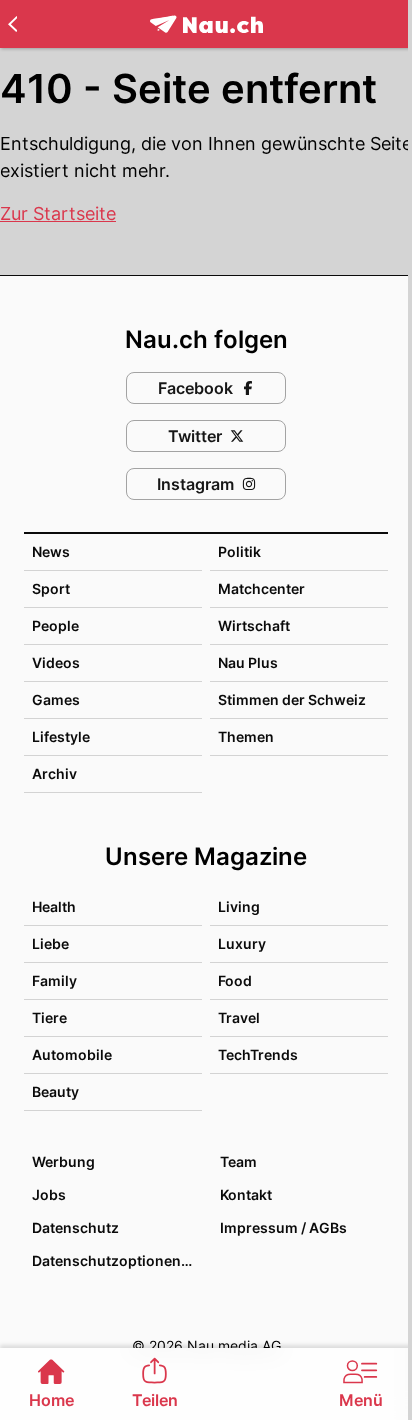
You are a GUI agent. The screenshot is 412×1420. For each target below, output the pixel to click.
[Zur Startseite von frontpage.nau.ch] (206, 24)
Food (235, 980)
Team (238, 1161)
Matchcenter (261, 588)
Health (54, 906)
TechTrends (258, 1054)
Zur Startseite (58, 213)
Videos (56, 662)
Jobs (49, 1194)
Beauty (55, 1091)
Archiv (54, 773)
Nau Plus (248, 662)
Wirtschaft (254, 625)
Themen (246, 736)
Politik (239, 551)
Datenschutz (75, 1227)
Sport (51, 588)
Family (54, 980)
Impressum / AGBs (283, 1227)
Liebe (50, 943)
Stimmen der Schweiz (292, 699)
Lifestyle (61, 736)
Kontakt (246, 1194)
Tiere (49, 1017)
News (51, 551)
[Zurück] (12, 24)
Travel (239, 1017)
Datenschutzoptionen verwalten (116, 1260)
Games (56, 699)
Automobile (72, 1054)
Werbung (63, 1161)
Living (239, 906)
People (55, 625)
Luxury (242, 943)
